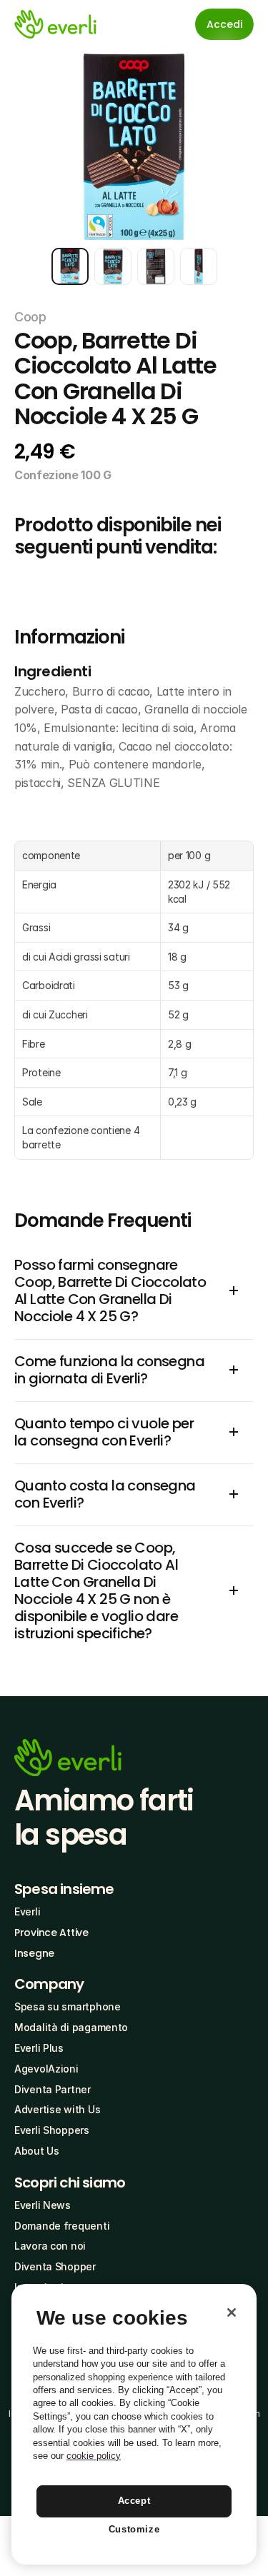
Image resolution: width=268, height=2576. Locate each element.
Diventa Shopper (55, 2266)
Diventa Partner (53, 2089)
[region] (134, 2424)
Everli (27, 1911)
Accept (134, 2501)
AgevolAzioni (46, 2069)
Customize (134, 2529)
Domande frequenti (62, 2226)
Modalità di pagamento (71, 2027)
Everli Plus (39, 2048)
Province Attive (51, 1933)
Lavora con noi (50, 2246)
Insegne (34, 1953)
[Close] (232, 2312)
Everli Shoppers (52, 2130)
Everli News (43, 2205)
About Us (37, 2151)
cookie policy (94, 2456)
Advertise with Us (57, 2109)
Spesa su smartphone (68, 2006)
